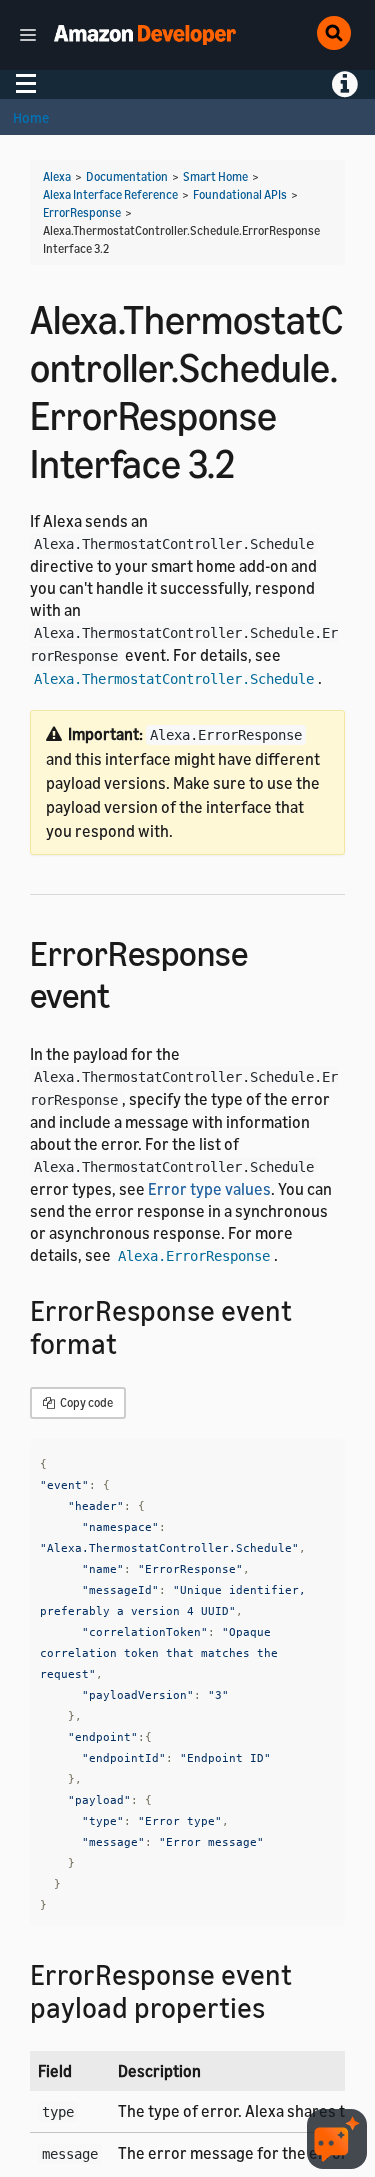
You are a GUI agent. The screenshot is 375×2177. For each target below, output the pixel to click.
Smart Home (215, 176)
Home (31, 117)
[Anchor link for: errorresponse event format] (131, 1342)
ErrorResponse (82, 212)
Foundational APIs (240, 194)
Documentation (127, 176)
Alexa (57, 176)
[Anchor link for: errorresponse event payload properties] (279, 2006)
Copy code (85, 1402)
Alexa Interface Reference (110, 194)
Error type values (209, 1189)
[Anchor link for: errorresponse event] (127, 992)
